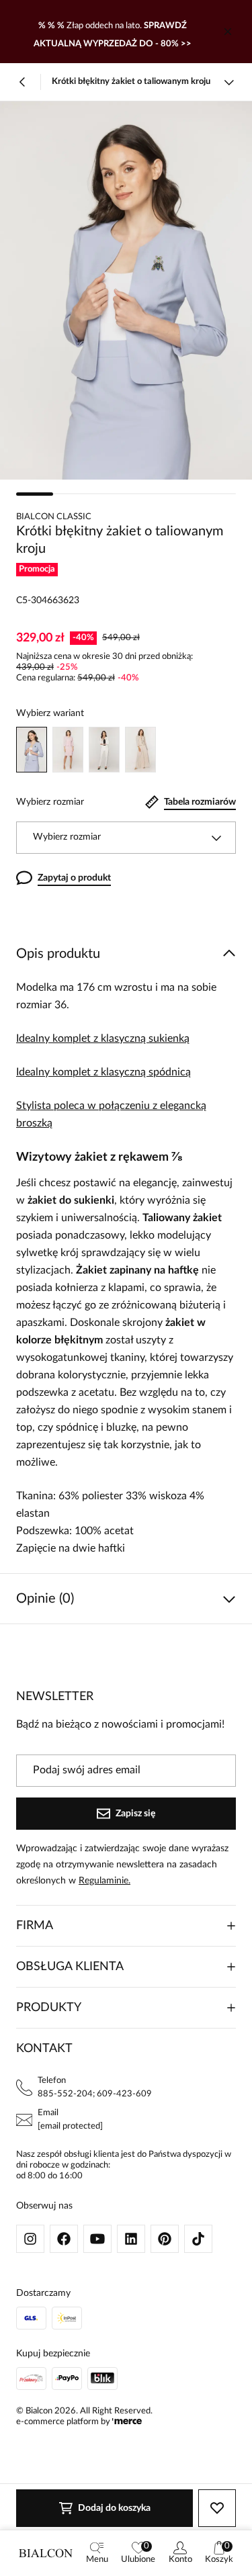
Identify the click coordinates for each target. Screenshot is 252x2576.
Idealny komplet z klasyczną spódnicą (103, 1072)
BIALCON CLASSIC (54, 517)
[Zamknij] (228, 32)
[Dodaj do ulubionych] (217, 2508)
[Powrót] (23, 82)
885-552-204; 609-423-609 (95, 2094)
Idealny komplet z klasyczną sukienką (103, 1038)
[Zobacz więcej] (229, 82)
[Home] (46, 2553)
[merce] (127, 2422)
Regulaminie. (104, 1881)
